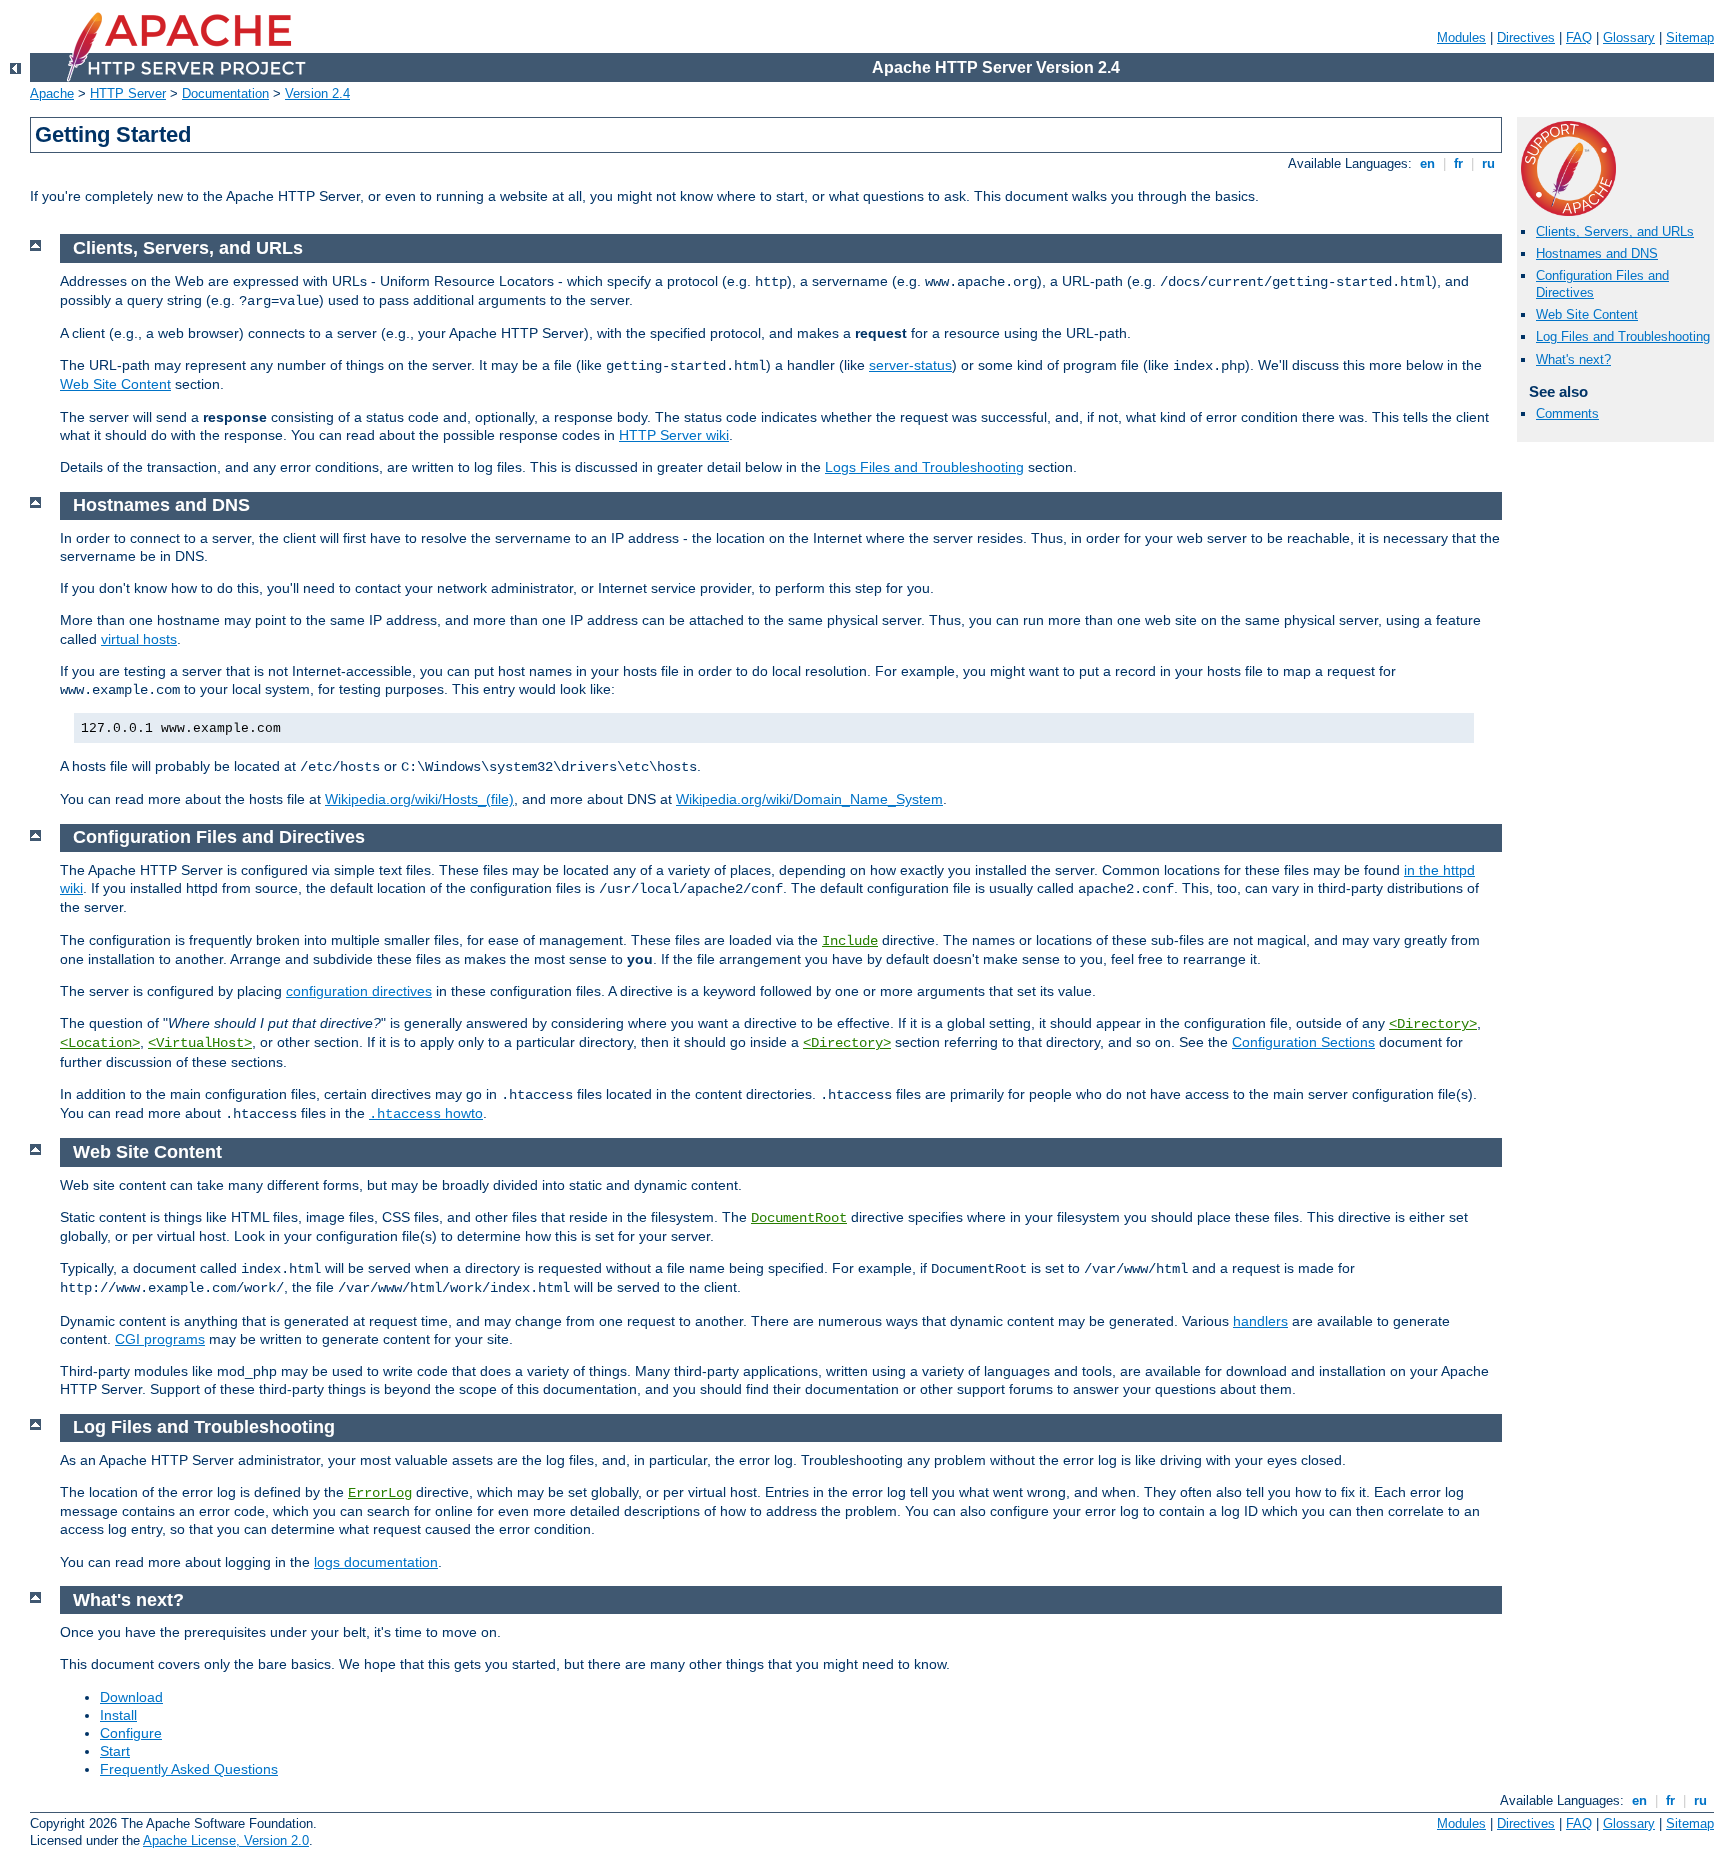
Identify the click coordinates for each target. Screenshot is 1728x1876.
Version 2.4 (317, 93)
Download (131, 1697)
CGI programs (160, 1339)
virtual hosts (139, 639)
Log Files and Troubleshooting (1623, 336)
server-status (910, 365)
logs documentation (376, 1562)
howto (426, 1113)
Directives (1526, 37)
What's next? (1573, 359)
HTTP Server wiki (674, 435)
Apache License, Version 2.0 (226, 1840)
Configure (131, 1733)
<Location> (100, 1043)
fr (1458, 163)
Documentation (225, 93)
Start (115, 1751)
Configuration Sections (1303, 1042)
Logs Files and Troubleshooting (924, 467)
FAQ (1579, 37)
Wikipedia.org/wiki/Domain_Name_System (809, 799)
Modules (1461, 37)
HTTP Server (128, 93)
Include (850, 941)
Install (118, 1715)
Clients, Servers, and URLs (1615, 231)
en (1427, 163)
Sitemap (1690, 37)
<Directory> (1433, 1024)
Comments (1567, 413)
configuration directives (359, 991)
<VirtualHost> (200, 1043)
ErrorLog (380, 1493)
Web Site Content (1587, 314)
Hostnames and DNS (1597, 253)
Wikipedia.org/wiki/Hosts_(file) (419, 799)
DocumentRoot (799, 1218)
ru (1488, 163)
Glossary (1629, 37)
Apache (52, 93)
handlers (1260, 1321)
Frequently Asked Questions (189, 1769)
